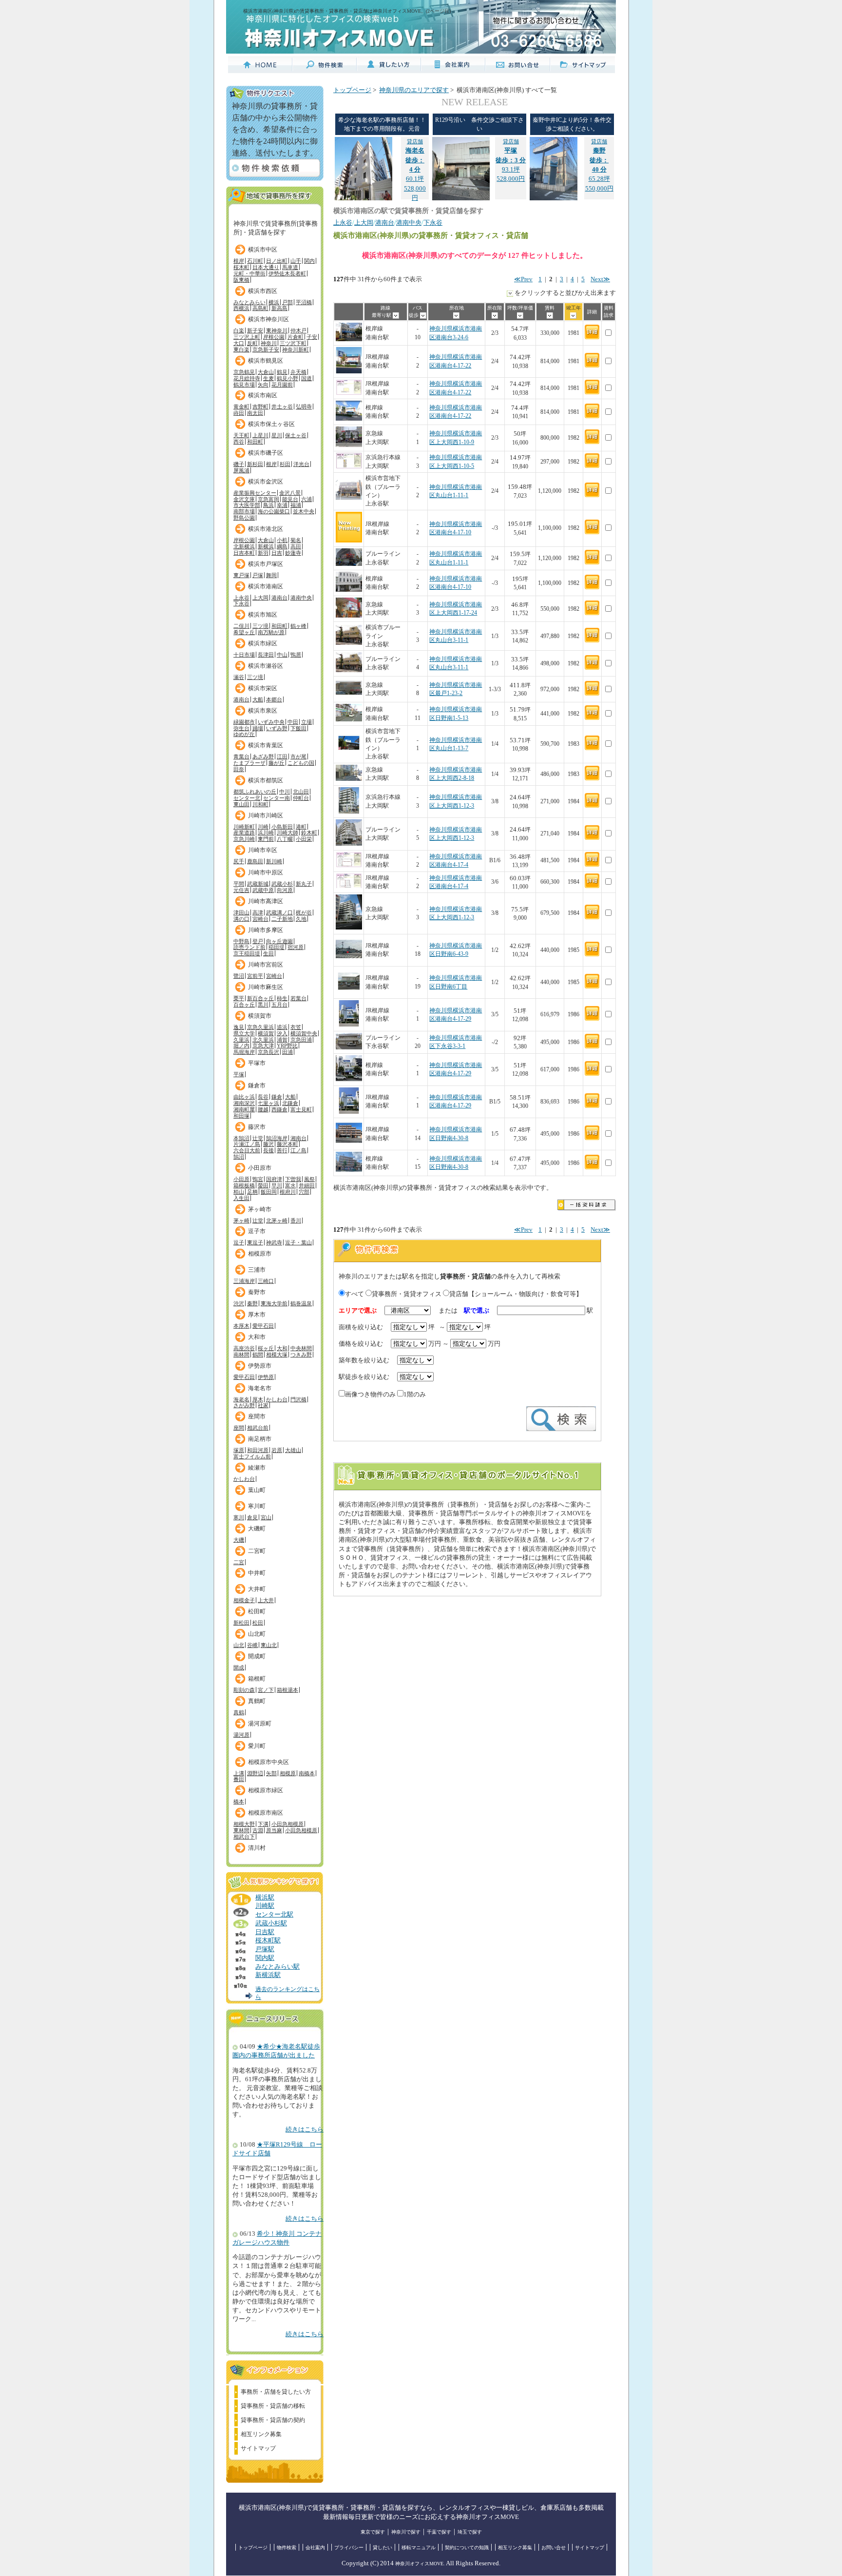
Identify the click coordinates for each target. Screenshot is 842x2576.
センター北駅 (274, 1915)
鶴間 (258, 1355)
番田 (239, 1779)
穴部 (304, 1192)
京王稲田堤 (247, 953)
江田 (282, 756)
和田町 (255, 442)
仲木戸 (298, 330)
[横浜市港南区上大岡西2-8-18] (349, 779)
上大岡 (260, 598)
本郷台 (274, 699)
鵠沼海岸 (277, 1138)
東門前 (266, 839)
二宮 (239, 1562)
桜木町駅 (268, 1940)
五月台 (279, 1005)
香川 (296, 1220)
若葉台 (298, 998)
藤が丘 (277, 763)
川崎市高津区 (266, 901)
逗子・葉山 (298, 1242)
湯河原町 (260, 1724)
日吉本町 (244, 553)
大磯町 (257, 1529)
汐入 (282, 1033)
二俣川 (241, 626)
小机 (282, 540)
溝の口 (241, 919)
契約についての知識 (467, 2547)
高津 (258, 912)
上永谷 (241, 598)
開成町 (257, 1656)
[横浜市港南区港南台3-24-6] (349, 339)
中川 (285, 792)
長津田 (266, 655)
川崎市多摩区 (266, 930)
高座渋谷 (244, 1348)
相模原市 (260, 1254)
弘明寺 (304, 407)
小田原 (241, 1179)
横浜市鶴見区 (266, 361)
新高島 (279, 308)
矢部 (271, 1773)
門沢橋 (298, 1399)
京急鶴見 (244, 372)
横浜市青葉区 (266, 745)
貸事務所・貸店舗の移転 (273, 2406)
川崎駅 (265, 1906)
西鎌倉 (279, 1109)
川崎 (263, 827)
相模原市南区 (266, 1813)
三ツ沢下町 (293, 343)
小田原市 (260, 1168)
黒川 (263, 1005)
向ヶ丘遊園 (279, 941)
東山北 (269, 1645)
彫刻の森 (244, 1690)
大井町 (257, 1589)
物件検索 (287, 2547)
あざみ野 (263, 756)
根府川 (288, 1192)
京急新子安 (266, 349)
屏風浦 (241, 470)
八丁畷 (285, 839)
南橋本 (307, 1773)
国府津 (274, 1179)
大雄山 (293, 1450)
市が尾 (298, 756)
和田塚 (241, 1116)
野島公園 (244, 518)
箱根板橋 (244, 1185)
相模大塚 (277, 1355)
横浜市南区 (263, 395)
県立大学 (244, 1033)
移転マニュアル (419, 2547)
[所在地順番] (456, 315)
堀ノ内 (241, 1046)
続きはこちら (305, 2130)
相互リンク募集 (261, 2434)
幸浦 (282, 505)
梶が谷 (304, 912)
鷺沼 (239, 976)
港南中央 (301, 598)
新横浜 (266, 546)
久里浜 (241, 1040)
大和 (282, 1348)
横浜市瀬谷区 (266, 666)
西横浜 (241, 308)
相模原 (288, 1773)
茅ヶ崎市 (260, 1209)
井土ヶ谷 (282, 407)
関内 (309, 261)
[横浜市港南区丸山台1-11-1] (349, 501)
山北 (239, 1645)
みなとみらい (249, 302)
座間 (239, 1428)
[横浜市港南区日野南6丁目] (349, 993)
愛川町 (257, 1746)
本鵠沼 (241, 1138)
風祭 (309, 1179)
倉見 (252, 1517)
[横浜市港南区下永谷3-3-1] (349, 1048)
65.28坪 (599, 160)
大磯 (239, 1540)
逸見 (239, 1027)
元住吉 (241, 890)
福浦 (296, 505)
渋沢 (239, 1303)
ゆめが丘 (244, 734)
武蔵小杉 (282, 884)
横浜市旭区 (263, 615)
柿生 (282, 998)
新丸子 (304, 884)
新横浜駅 (268, 1975)
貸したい (383, 2547)
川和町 (260, 804)
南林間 (241, 1355)
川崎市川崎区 (266, 815)
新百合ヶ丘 (260, 998)
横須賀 (266, 1033)
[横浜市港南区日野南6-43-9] (349, 960)
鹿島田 (255, 861)
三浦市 (257, 1270)
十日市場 (244, 655)
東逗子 (255, 1242)
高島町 (260, 308)
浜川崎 (266, 833)
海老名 (241, 1399)
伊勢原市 (260, 1366)
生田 (268, 953)
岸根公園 (274, 337)
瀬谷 (239, 677)
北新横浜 (244, 546)
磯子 (239, 464)
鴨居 (296, 655)
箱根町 (257, 1679)
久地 (301, 919)
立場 (306, 722)
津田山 (241, 912)
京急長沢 (268, 1052)
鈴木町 (309, 833)
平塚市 (257, 1063)
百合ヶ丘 (244, 1005)
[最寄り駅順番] (396, 315)
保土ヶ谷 (296, 435)
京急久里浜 (260, 1027)
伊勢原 (266, 1377)
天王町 (241, 435)
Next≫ (600, 279)
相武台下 (244, 1837)
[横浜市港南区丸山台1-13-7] (349, 754)
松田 (258, 1623)
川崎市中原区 (266, 872)
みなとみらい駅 (277, 1967)
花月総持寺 (247, 378)
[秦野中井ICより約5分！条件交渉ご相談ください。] (554, 198)
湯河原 (241, 1735)
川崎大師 (287, 833)
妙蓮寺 (293, 553)
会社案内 (315, 2547)
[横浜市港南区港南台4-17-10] (349, 541)
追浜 (282, 1027)
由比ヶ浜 (244, 1097)
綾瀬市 (257, 1468)
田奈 (239, 769)
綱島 (282, 546)
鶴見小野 (287, 378)
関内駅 (265, 1958)
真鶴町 (257, 1701)
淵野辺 (255, 1773)
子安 (312, 337)
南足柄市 (260, 1439)
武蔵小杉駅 (271, 1923)
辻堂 (258, 1138)
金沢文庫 (244, 499)
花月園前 (282, 385)
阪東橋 (241, 280)
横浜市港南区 (266, 586)
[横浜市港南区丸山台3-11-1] (349, 643)
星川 (277, 435)
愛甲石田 (263, 1326)
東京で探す (373, 2532)
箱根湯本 (287, 1690)
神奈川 (269, 343)
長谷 (263, 1097)
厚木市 (257, 1315)
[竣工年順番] (573, 315)
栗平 (239, 998)
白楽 (239, 330)
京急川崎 (244, 839)
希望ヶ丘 (244, 632)
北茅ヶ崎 (277, 1220)
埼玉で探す (470, 2532)
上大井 (266, 1600)
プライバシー (349, 2547)
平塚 (239, 1074)
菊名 (296, 540)
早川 (277, 1185)
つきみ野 (301, 1355)
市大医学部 (247, 505)
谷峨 (252, 1645)
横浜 (274, 302)
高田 (296, 546)
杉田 (285, 464)
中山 (282, 655)
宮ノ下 (266, 1690)
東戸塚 (241, 575)
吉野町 (260, 407)
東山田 (241, 804)
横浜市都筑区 (266, 780)
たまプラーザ (249, 763)
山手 (296, 261)
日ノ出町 (277, 261)
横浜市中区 (263, 250)
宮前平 (255, 976)
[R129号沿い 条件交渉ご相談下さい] (461, 198)
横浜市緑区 (263, 643)
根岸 (239, 261)
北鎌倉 (290, 1103)
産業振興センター (255, 493)
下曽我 (293, 1179)
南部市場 (244, 511)
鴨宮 (258, 1179)
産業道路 (244, 833)
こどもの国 (301, 763)
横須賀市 (260, 1016)
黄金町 (241, 407)
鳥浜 (268, 505)
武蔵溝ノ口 (279, 912)
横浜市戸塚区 (266, 564)
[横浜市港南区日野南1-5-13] (349, 720)
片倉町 (296, 337)
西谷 (239, 442)
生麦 (268, 378)
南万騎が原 (271, 632)
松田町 (257, 1611)
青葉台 (241, 756)
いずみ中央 (271, 722)
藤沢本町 (287, 1144)
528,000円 (511, 179)
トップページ (352, 90)
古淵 (258, 1830)
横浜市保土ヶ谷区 (271, 424)
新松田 (241, 1623)
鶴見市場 (244, 385)
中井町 (257, 1573)
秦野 (252, 1303)
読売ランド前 (249, 947)
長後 (268, 1150)
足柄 (252, 1192)
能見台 (290, 499)
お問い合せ (554, 2547)
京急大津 (263, 1046)
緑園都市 (244, 722)
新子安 (255, 330)
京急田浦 (301, 1040)
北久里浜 (263, 1040)
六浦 (306, 499)
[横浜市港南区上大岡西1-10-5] (349, 467)
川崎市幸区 (263, 850)
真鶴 (239, 1712)
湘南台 (298, 1138)
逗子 (239, 1242)
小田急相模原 (287, 1824)
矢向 (263, 385)
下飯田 (298, 728)
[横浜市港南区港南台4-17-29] (349, 1025)
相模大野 (244, 1824)
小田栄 (304, 839)
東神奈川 (277, 330)
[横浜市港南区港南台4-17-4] (349, 865)
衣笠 (296, 1027)
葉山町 (257, 1490)
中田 (293, 722)
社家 (263, 1405)
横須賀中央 (304, 1033)
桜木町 (241, 267)
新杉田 (255, 464)
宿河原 (296, 947)
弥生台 (241, 728)
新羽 (263, 553)
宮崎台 (260, 919)
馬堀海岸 (244, 1052)
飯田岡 (269, 1192)
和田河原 (258, 1450)
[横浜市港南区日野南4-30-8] (349, 1144)
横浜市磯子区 (266, 453)
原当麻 (274, 1830)
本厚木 (241, 1326)
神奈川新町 (296, 349)
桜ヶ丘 (266, 1348)
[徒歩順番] (423, 315)
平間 (239, 884)
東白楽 (241, 349)
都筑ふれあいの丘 (255, 792)
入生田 (241, 1198)
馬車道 (290, 267)
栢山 (239, 1192)
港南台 (279, 598)
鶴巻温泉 (301, 1303)
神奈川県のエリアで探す (414, 90)
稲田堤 (277, 947)
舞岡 (271, 575)
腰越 (263, 1109)
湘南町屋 (244, 1109)
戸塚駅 (265, 1949)
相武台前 (258, 1428)
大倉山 (266, 372)
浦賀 (282, 1040)
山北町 (257, 1634)
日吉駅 (265, 1932)
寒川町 (257, 1506)
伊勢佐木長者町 (287, 273)
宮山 (266, 1517)
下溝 (263, 1824)
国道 (306, 378)
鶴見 (282, 372)
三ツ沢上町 (247, 337)
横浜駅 (265, 1898)
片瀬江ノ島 (247, 1144)
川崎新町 (244, 827)
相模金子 (244, 1600)
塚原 (239, 1450)
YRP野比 (287, 1046)
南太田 (255, 413)
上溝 (239, 1773)
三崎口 (266, 1281)
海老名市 (260, 1388)
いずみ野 (277, 728)
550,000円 (599, 189)
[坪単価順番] (520, 315)
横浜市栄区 (263, 688)
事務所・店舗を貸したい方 (276, 2392)
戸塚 (258, 575)
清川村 (257, 1848)
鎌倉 (277, 1097)
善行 (282, 1150)
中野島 (241, 941)
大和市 (257, 1337)
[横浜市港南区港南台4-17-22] (349, 372)
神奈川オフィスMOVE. (420, 2564)
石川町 (255, 261)
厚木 (258, 1399)
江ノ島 (298, 1150)
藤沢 (268, 1144)
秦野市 (257, 1292)
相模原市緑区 (266, 1790)
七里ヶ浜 (268, 1103)
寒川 (239, 1517)
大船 (258, 699)
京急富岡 (268, 499)
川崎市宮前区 (266, 965)
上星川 (260, 435)
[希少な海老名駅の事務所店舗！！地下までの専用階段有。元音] (364, 198)
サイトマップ (258, 2448)
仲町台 (301, 798)
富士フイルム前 (252, 1456)
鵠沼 (239, 1157)
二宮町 (257, 1551)
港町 (301, 827)
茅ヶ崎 (241, 1220)
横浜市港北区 (266, 529)
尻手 (239, 861)
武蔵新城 (258, 884)
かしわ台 (277, 1399)
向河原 (285, 890)
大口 (239, 343)
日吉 (277, 553)
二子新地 (282, 919)
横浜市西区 (263, 291)
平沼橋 (304, 302)
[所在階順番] (495, 315)
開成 (239, 1667)
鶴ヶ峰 (298, 626)
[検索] (561, 1429)
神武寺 (274, 1242)
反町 (252, 343)
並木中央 (304, 511)
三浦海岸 (244, 1281)
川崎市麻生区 (266, 987)
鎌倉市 (257, 1085)
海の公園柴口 (274, 511)
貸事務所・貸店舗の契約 (273, 2420)
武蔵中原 (263, 890)
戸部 (287, 302)
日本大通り (266, 267)
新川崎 (274, 861)
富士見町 (301, 1109)
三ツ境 (260, 626)
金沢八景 (290, 493)
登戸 (258, 941)
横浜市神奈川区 (268, 319)
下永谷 (241, 603)
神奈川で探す (406, 2532)
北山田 (301, 792)
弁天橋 (298, 372)
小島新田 (282, 827)
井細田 (307, 1185)
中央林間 (301, 1348)
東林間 (241, 1830)
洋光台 (301, 464)
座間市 (257, 1416)
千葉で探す (439, 2532)
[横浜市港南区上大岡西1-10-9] (349, 445)
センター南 (277, 798)
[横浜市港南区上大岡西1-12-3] (349, 812)
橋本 (239, 1801)
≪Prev (523, 279)
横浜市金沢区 (266, 482)
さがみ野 (244, 1405)
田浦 (287, 1052)
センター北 (247, 798)
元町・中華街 (249, 273)
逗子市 (257, 1231)
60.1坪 (415, 160)
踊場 (258, 728)
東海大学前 (274, 1303)
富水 (290, 1185)
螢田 (263, 1185)
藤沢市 (257, 1127)
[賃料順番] (550, 315)
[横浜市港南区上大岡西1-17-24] (349, 616)
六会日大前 (247, 1150)
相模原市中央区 (268, 1762)
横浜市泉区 (263, 711)
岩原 (277, 1450)
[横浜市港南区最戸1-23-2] (349, 696)
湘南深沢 (244, 1103)
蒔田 (239, 413)
